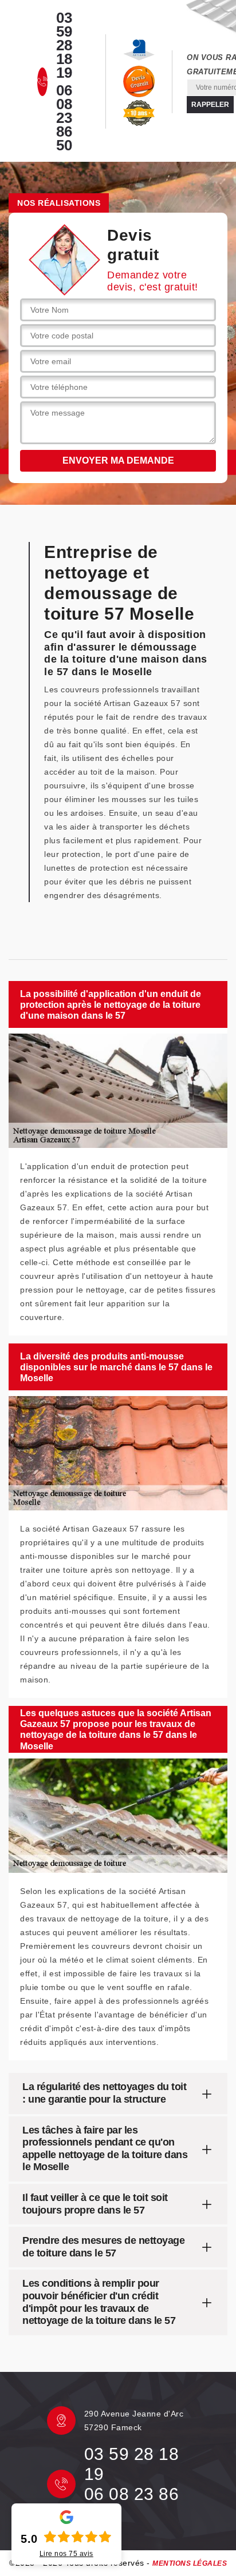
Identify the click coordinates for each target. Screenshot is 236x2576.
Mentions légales (190, 2563)
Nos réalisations (59, 203)
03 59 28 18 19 (64, 45)
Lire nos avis (66, 2554)
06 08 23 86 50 (64, 118)
